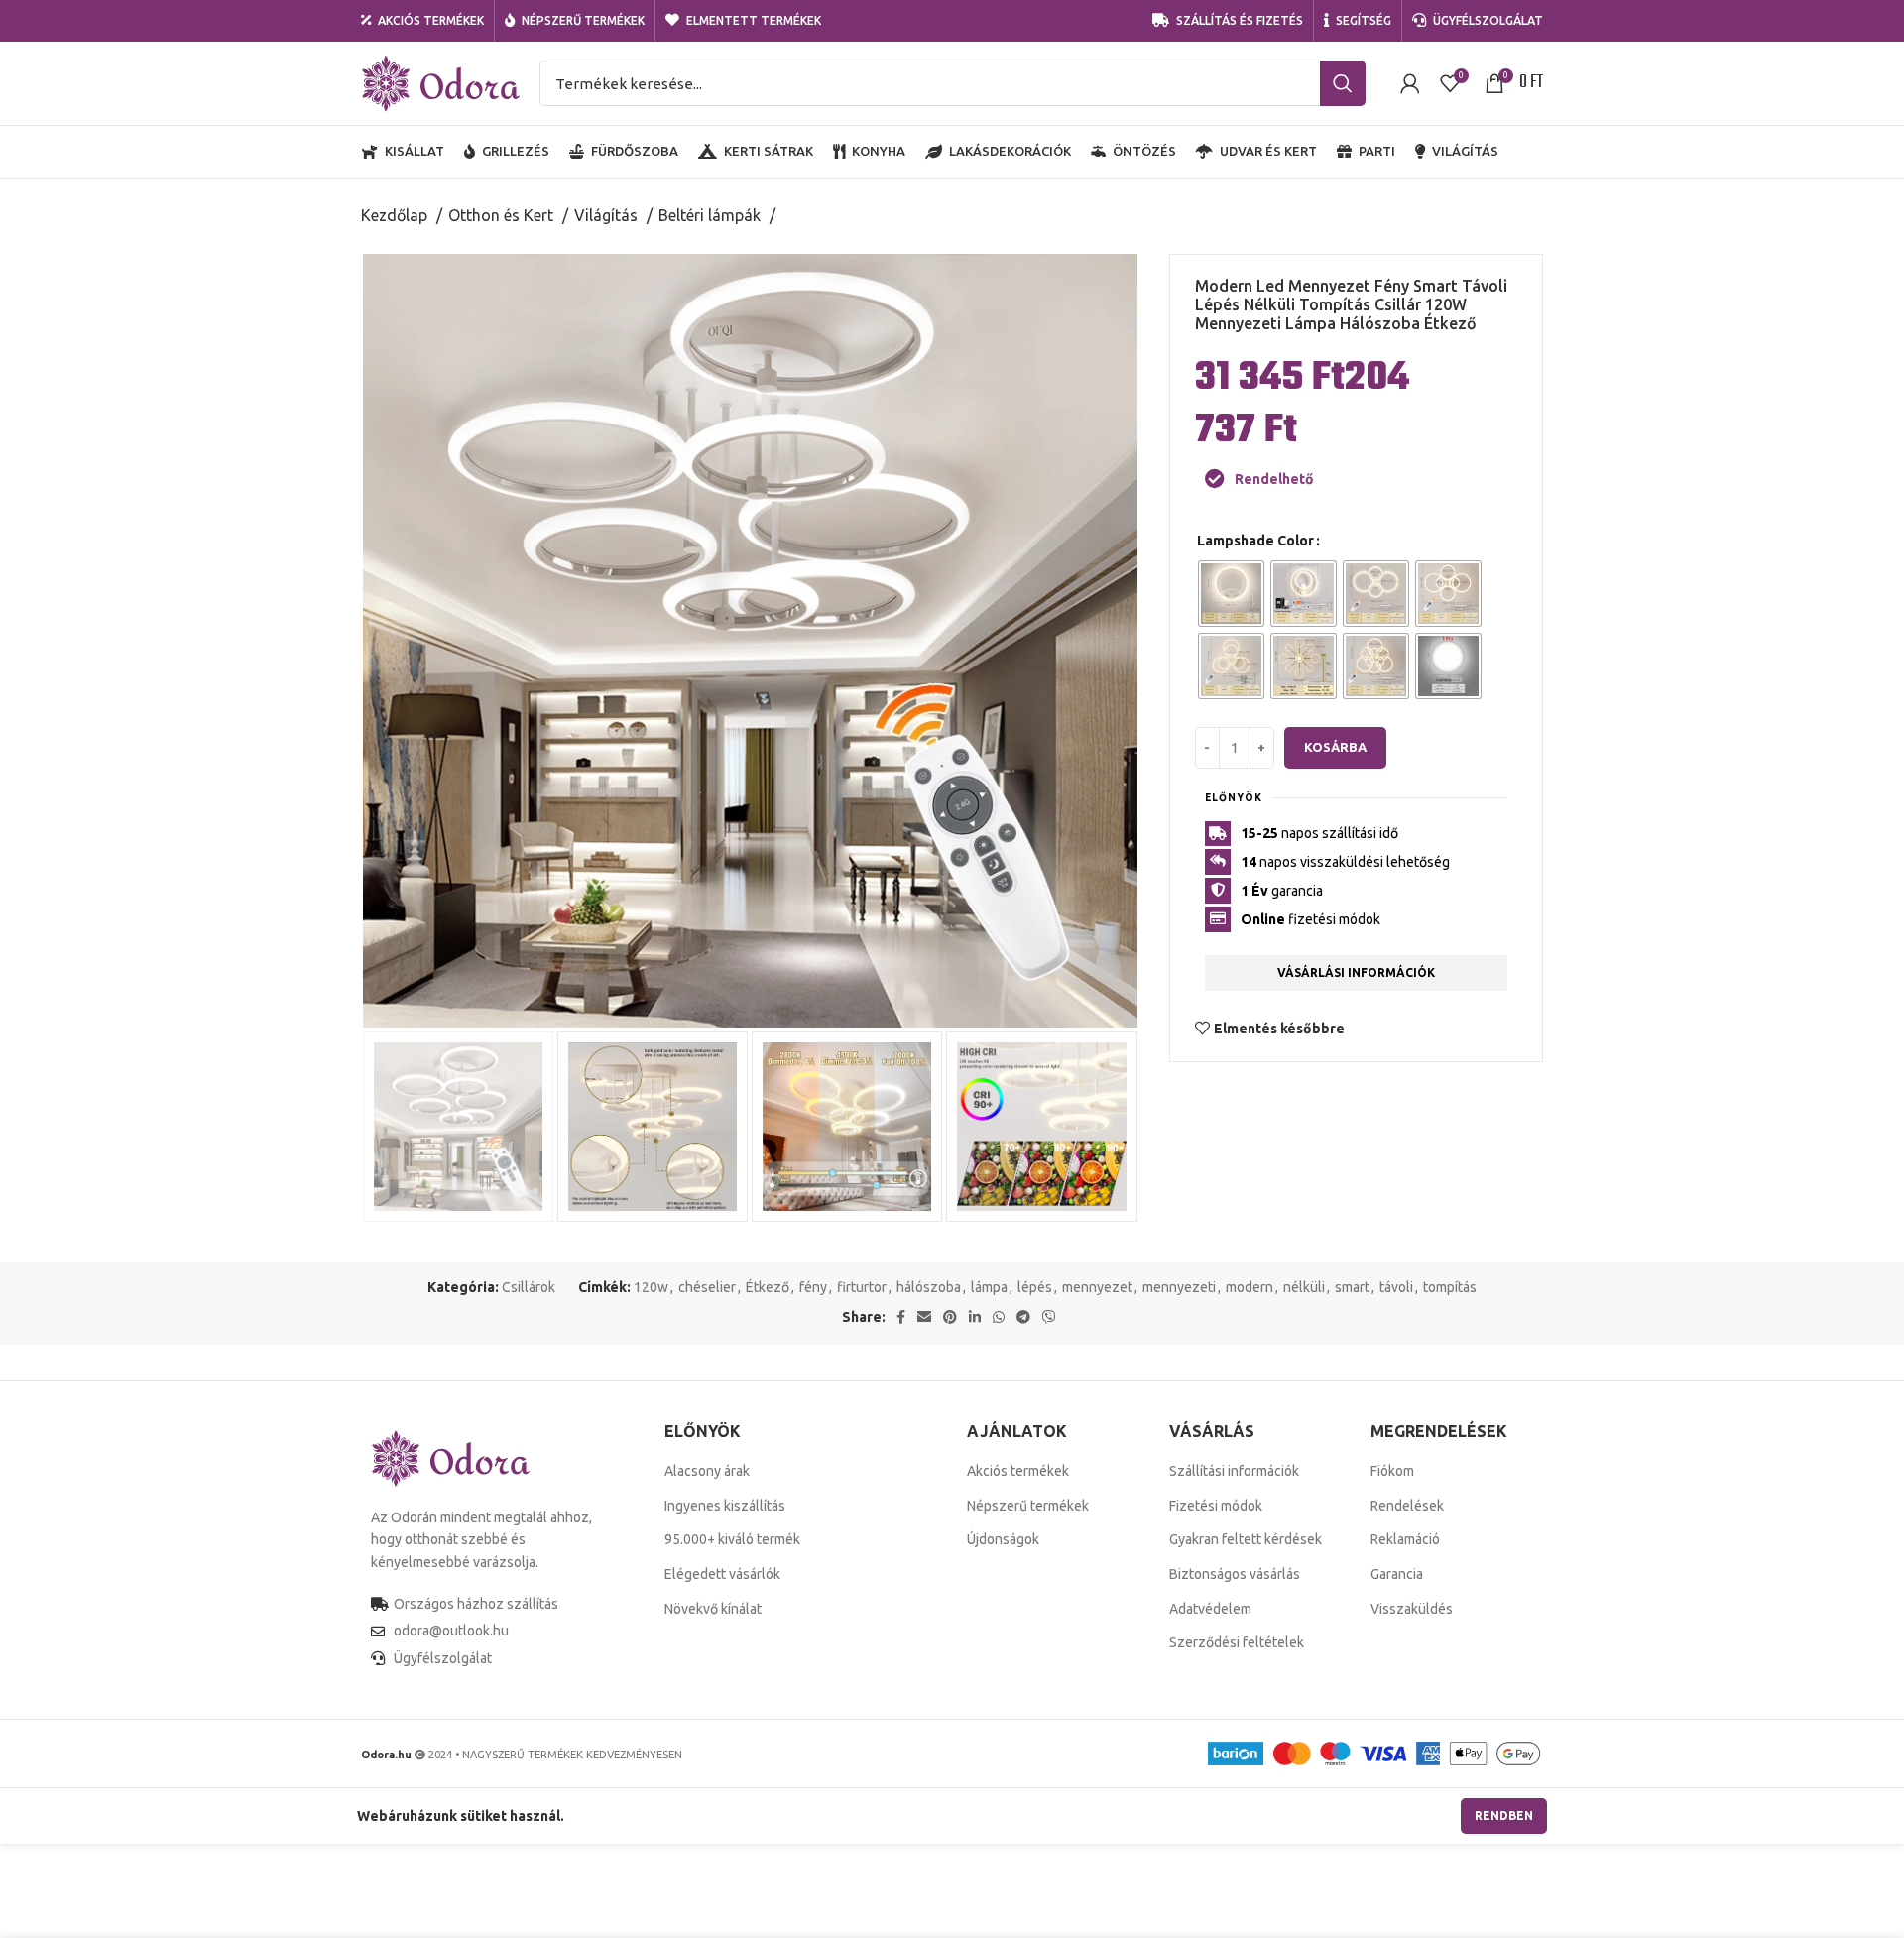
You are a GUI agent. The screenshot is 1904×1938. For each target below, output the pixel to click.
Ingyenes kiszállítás (725, 1506)
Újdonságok (1003, 1539)
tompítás (1450, 1287)
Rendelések (1407, 1506)
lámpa (989, 1287)
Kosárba (1335, 747)
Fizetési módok (1216, 1506)
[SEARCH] (1343, 83)
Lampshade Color (1255, 541)
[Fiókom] (1410, 83)
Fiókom (1392, 1471)
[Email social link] (924, 1317)
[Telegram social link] (1023, 1317)
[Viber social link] (1049, 1317)
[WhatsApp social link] (999, 1317)
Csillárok (529, 1287)
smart (1352, 1287)
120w (651, 1287)
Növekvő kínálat (713, 1609)
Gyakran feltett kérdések (1246, 1539)
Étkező (768, 1287)
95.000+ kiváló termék (732, 1539)
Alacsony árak (707, 1471)
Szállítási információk (1234, 1471)
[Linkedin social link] (975, 1317)
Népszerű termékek (1028, 1506)
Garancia (1397, 1574)
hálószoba (929, 1287)
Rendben (1504, 1816)
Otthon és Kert (503, 215)
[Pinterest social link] (950, 1317)
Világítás (608, 215)
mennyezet (1097, 1287)
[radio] (1231, 594)
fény (813, 1287)
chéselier (707, 1287)
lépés (1035, 1287)
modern (1249, 1287)
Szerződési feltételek (1237, 1642)
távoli (1396, 1287)
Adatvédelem (1210, 1609)
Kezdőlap (396, 215)
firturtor (862, 1287)
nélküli (1304, 1287)
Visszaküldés (1412, 1609)
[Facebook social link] (901, 1317)
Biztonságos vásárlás (1235, 1574)
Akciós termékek (1018, 1471)
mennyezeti (1179, 1287)
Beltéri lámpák (712, 215)
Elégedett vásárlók (722, 1574)
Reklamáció (1405, 1539)
